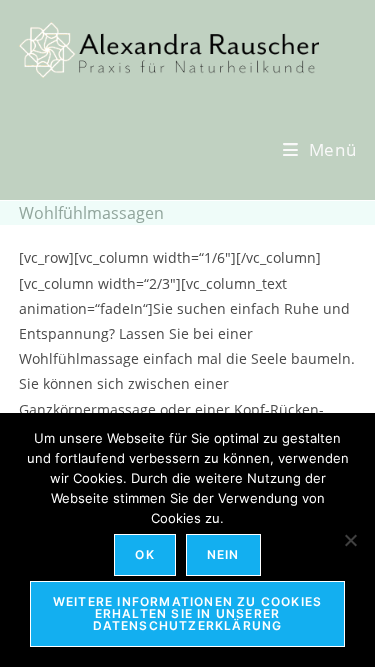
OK (144, 554)
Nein (223, 554)
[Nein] (350, 540)
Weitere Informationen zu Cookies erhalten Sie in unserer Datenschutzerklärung (187, 613)
